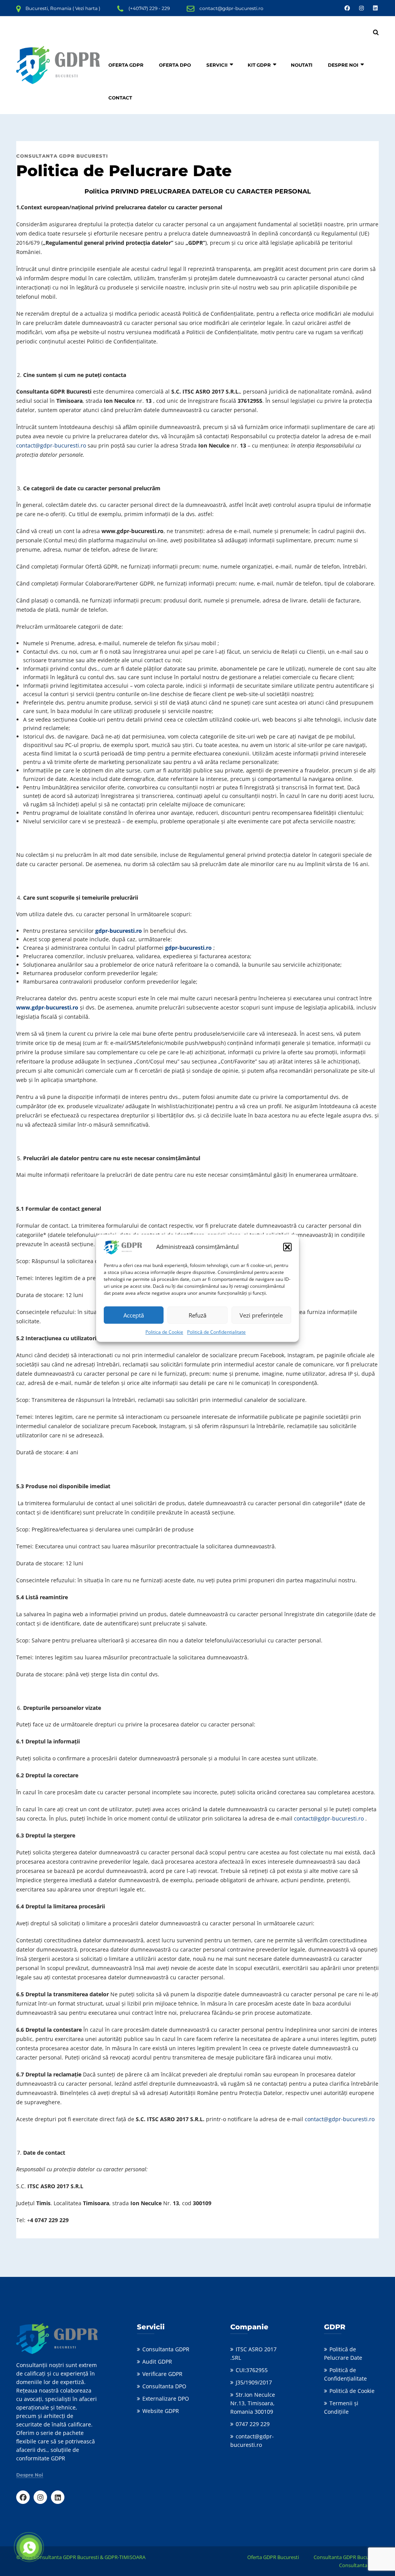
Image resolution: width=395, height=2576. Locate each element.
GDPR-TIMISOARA (125, 2557)
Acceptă (134, 1315)
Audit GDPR (157, 2361)
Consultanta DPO (164, 2386)
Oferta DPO (175, 65)
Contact (120, 98)
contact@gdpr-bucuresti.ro (231, 8)
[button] (287, 1247)
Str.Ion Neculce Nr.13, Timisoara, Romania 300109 (253, 2403)
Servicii (217, 65)
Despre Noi (343, 65)
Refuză (197, 1315)
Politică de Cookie (352, 2391)
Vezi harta (86, 8)
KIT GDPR (259, 65)
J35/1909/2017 (254, 2382)
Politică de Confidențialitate (216, 1332)
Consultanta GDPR (166, 2349)
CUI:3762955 (252, 2370)
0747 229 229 (253, 2424)
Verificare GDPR (162, 2374)
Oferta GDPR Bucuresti (273, 2557)
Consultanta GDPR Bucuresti (346, 2557)
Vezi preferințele (261, 1315)
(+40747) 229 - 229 (149, 8)
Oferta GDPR (126, 65)
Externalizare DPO (166, 2398)
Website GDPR (161, 2411)
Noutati (302, 65)
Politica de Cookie (164, 1332)
